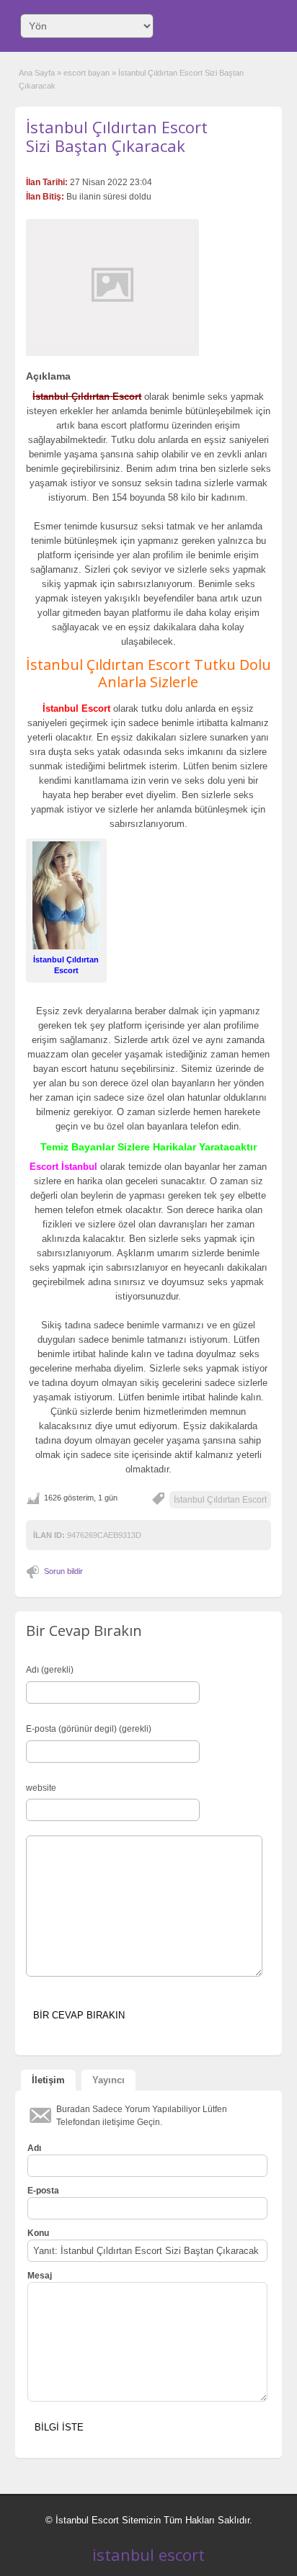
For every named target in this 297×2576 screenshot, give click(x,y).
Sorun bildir (63, 1571)
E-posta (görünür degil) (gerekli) (89, 1729)
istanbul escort (148, 2554)
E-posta (43, 2191)
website (41, 1788)
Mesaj (40, 2276)
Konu (38, 2233)
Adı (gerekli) (50, 1670)
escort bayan (87, 73)
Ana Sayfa (37, 73)
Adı (34, 2148)
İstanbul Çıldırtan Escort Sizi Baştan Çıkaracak (117, 136)
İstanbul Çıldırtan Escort (220, 1500)
